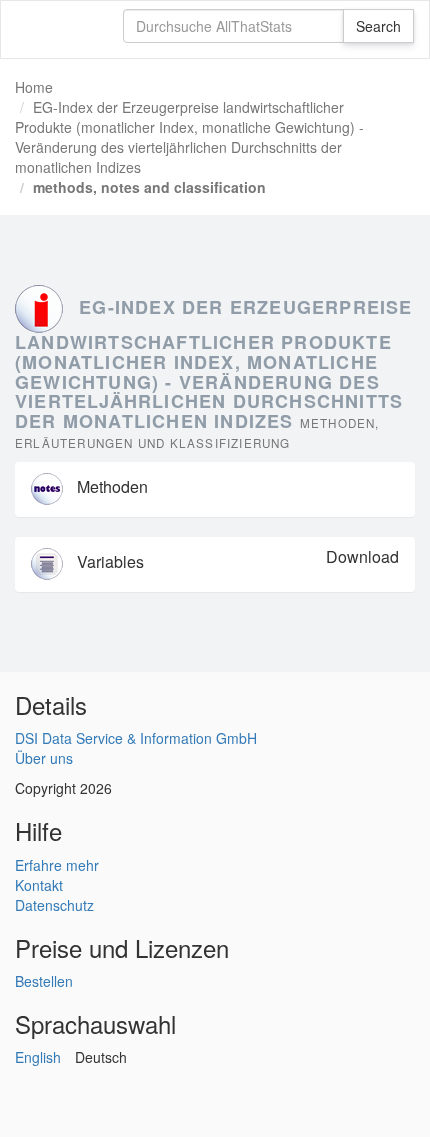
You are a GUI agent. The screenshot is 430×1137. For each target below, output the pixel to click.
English (38, 1057)
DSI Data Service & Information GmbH (136, 738)
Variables (108, 561)
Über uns (44, 758)
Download (362, 557)
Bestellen (44, 981)
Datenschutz (54, 905)
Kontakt (39, 885)
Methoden (110, 486)
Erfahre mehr (57, 865)
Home (34, 87)
